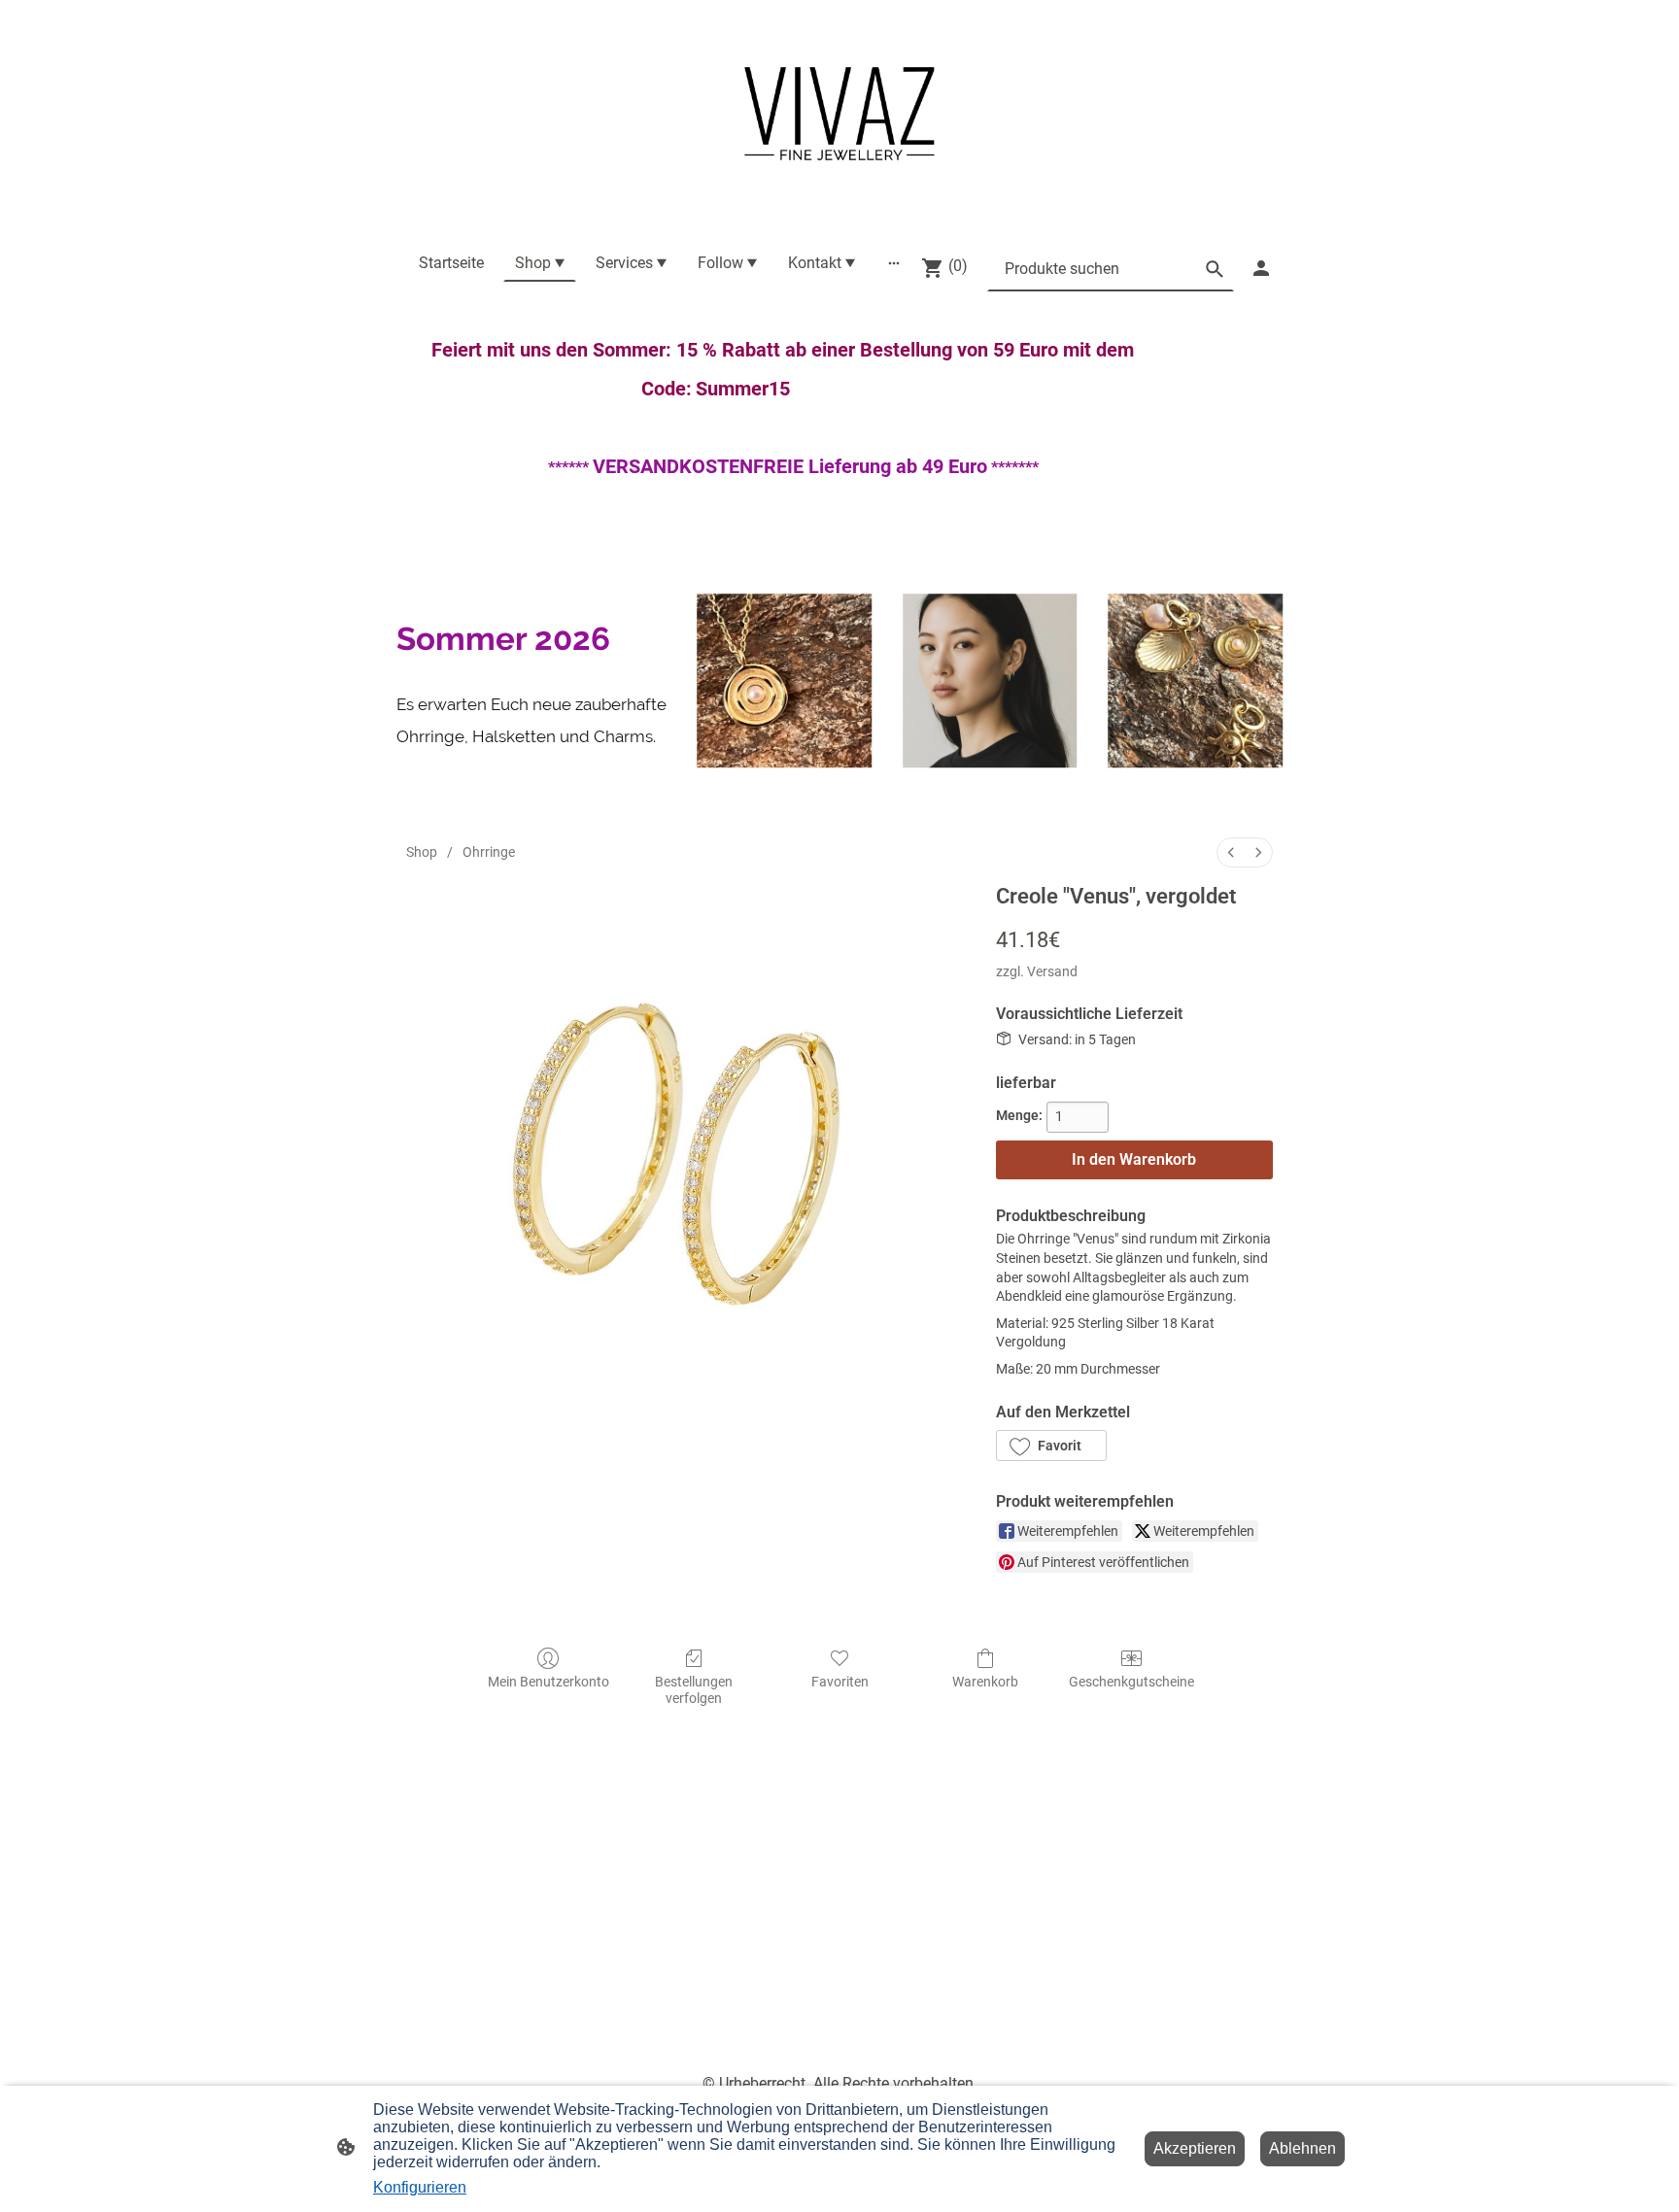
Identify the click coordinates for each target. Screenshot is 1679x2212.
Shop (422, 852)
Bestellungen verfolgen (694, 1690)
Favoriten (840, 1682)
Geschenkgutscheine (1131, 1682)
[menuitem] (1231, 852)
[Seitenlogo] (839, 114)
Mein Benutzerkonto (548, 1682)
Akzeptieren (1195, 2148)
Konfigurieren (420, 2187)
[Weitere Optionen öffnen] (894, 263)
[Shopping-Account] (1261, 268)
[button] (1051, 1446)
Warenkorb (985, 1682)
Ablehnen (1302, 2148)
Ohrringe (489, 852)
